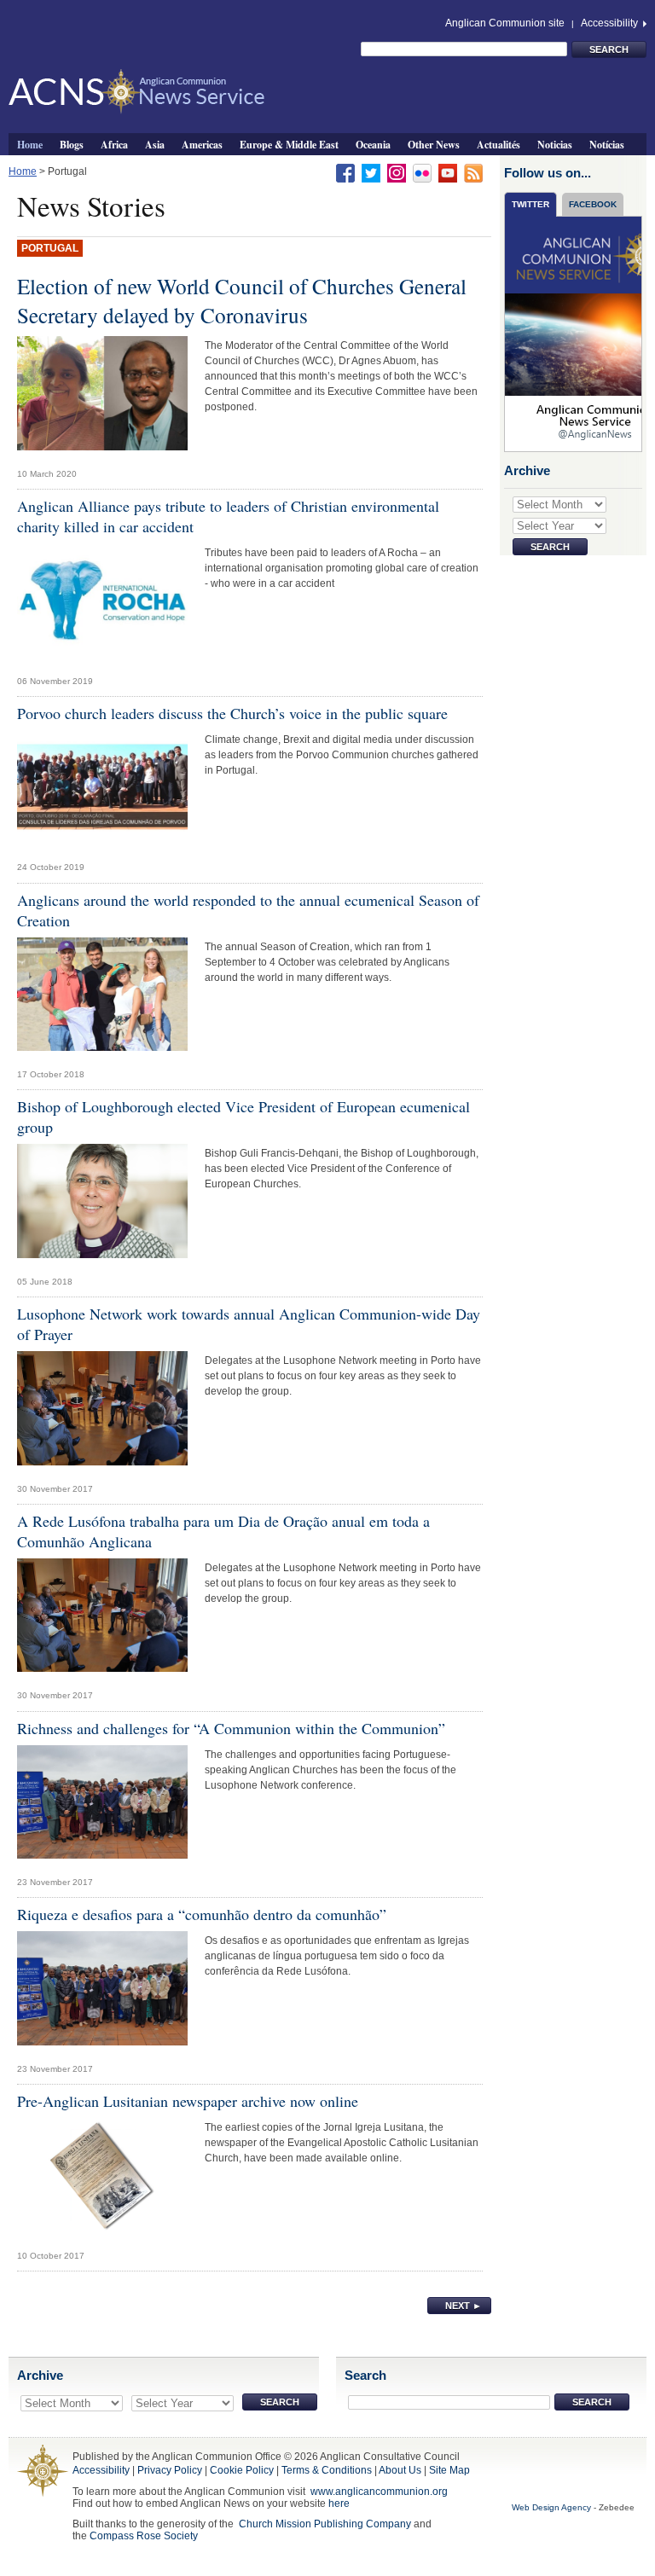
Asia (155, 144)
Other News (434, 144)
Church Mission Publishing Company (325, 2524)
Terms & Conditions (327, 2470)
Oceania (373, 144)
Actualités (498, 144)
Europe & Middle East (289, 144)
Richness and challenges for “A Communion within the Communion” (231, 1728)
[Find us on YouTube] (448, 172)
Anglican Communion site (505, 23)
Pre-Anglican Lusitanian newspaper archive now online (188, 2101)
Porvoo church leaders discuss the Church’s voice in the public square (232, 713)
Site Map (449, 2470)
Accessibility (611, 23)
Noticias (555, 144)
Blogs (72, 144)
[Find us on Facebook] (345, 172)
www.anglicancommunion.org (379, 2492)
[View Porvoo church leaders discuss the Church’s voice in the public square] (102, 792)
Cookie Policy (242, 2470)
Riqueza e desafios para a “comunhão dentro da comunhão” (202, 1914)
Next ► (464, 2306)
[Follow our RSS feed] (473, 172)
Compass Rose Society (144, 2536)
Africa (114, 144)
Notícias (607, 144)
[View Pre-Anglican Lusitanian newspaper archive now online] (102, 2179)
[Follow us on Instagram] (397, 172)
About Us (400, 2470)
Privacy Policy (170, 2470)
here (339, 2503)
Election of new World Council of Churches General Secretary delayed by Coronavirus (242, 300)
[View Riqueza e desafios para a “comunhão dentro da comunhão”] (102, 1993)
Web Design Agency (551, 2507)
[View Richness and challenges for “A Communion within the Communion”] (102, 1807)
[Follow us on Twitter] (371, 172)
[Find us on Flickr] (422, 172)
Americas (202, 144)
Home (30, 144)
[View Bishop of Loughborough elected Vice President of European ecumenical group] (102, 1205)
